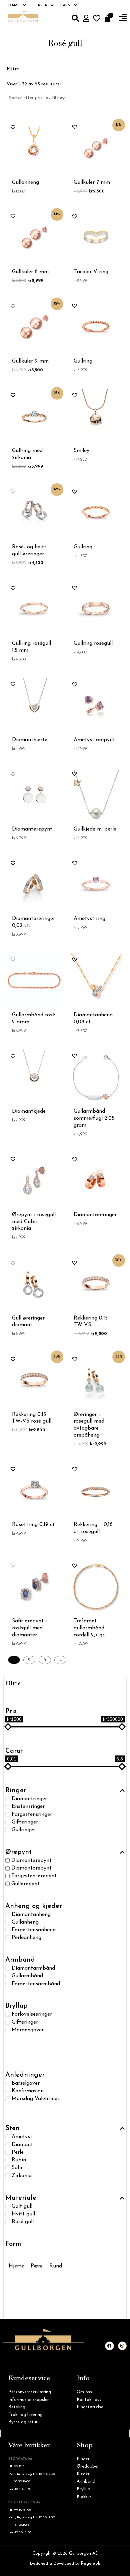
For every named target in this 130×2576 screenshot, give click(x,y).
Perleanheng (26, 1938)
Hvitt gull (23, 2214)
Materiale (21, 2198)
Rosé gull (23, 2222)
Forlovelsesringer (32, 2014)
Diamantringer (29, 1799)
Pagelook (91, 2564)
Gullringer (23, 1830)
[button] (123, 18)
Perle (18, 2152)
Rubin (19, 2160)
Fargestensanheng (34, 1930)
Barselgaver (26, 2083)
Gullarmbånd (27, 1976)
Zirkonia (22, 2175)
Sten (12, 2128)
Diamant (22, 2144)
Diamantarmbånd (33, 1968)
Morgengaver (28, 2030)
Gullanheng (25, 1922)
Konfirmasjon (28, 2091)
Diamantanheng (31, 1914)
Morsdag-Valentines (36, 2099)
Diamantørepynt (31, 1861)
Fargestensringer (32, 1814)
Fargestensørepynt (34, 1876)
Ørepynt (18, 1852)
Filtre (13, 1683)
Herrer (40, 5)
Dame (14, 5)
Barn (65, 5)
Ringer (16, 1790)
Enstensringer (28, 1807)
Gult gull (22, 2206)
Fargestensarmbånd (36, 1984)
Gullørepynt (25, 1884)
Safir (17, 2168)
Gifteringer (25, 1822)
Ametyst (22, 2137)
